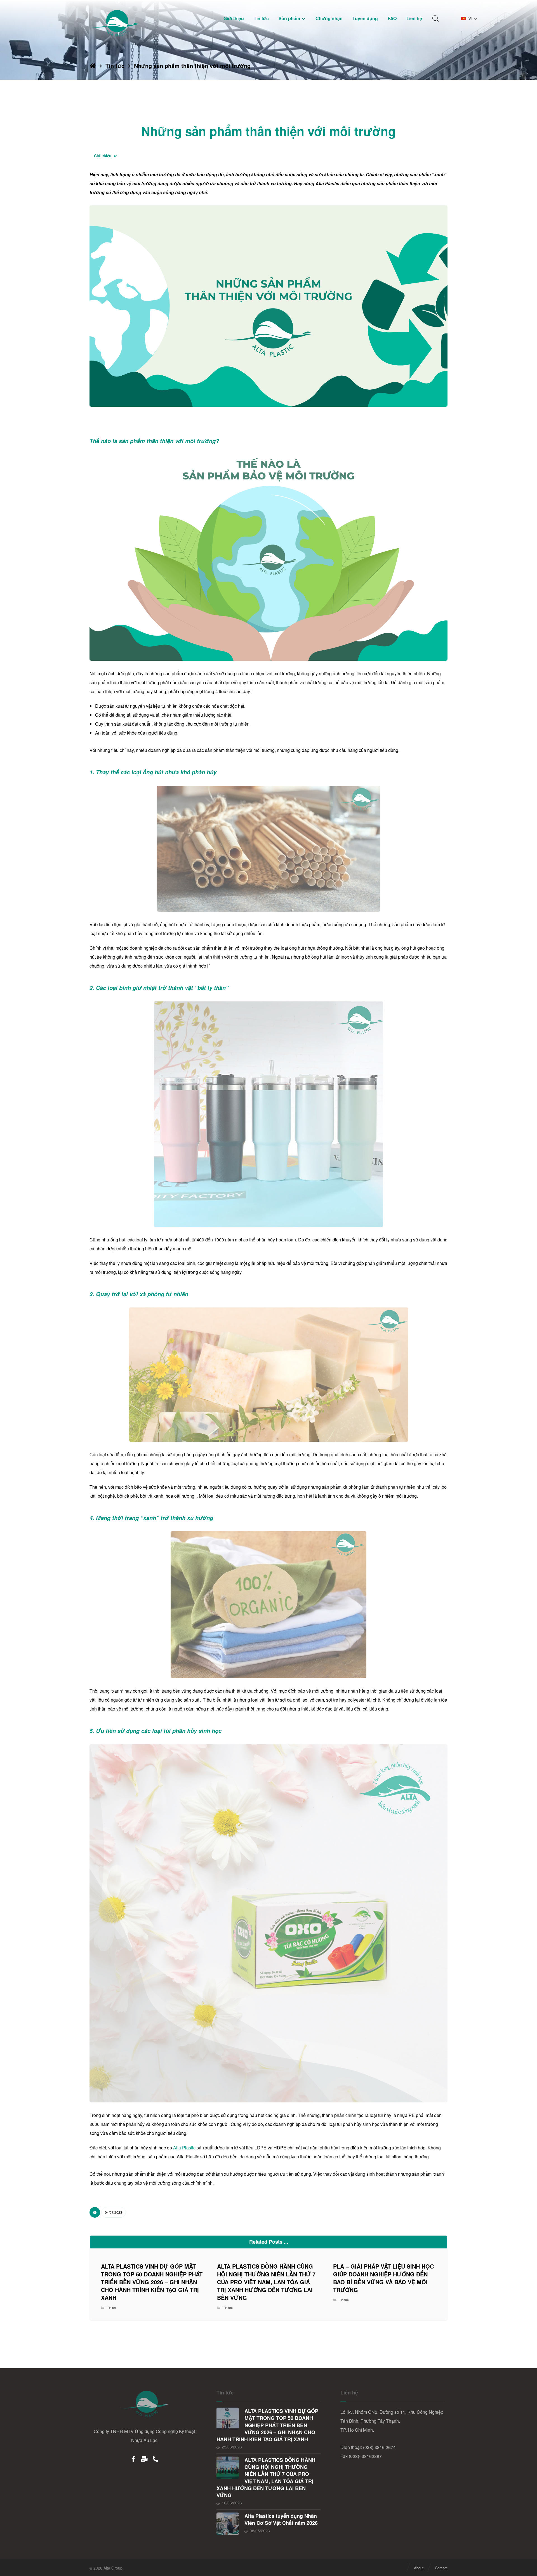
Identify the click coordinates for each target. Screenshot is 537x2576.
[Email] (144, 2459)
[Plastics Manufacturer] (115, 23)
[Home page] (93, 66)
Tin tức (112, 2307)
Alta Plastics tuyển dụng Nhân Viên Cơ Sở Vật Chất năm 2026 (281, 2519)
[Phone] (156, 2459)
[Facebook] (133, 2459)
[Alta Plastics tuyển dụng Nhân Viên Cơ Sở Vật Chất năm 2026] (228, 2524)
